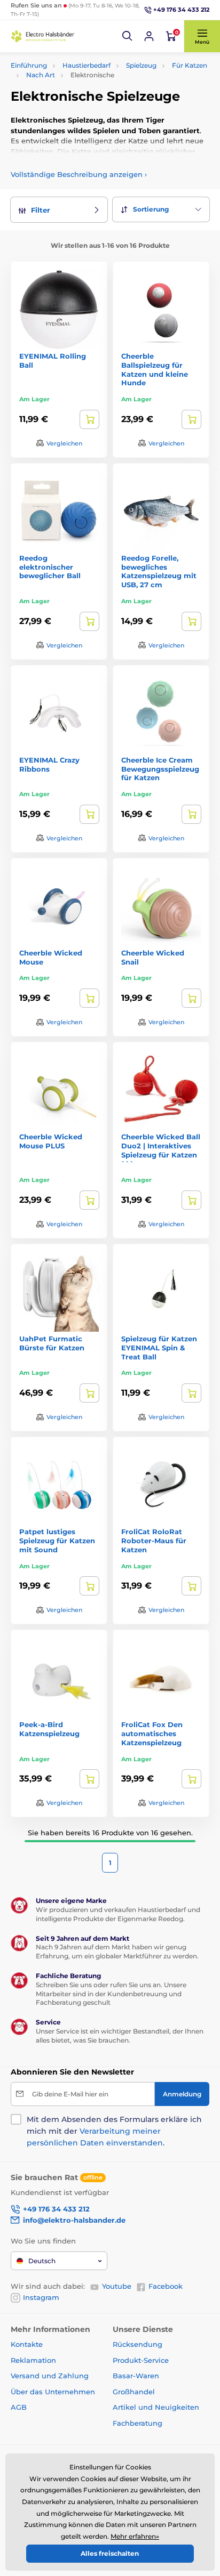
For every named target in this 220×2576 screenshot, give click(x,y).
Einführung (29, 65)
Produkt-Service (141, 2360)
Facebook (166, 2286)
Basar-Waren (136, 2376)
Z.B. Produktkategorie (75, 103)
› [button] (79, 174)
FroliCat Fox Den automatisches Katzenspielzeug (152, 1733)
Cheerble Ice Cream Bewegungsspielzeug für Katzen (160, 769)
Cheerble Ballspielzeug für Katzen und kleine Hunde (155, 370)
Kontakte (27, 2344)
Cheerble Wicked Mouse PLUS (51, 1141)
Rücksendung (137, 2344)
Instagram (41, 2297)
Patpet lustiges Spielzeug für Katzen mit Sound (57, 1541)
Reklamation (33, 2360)
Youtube (117, 2286)
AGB (19, 2407)
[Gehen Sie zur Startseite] (43, 36)
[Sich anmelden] (149, 36)
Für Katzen (190, 65)
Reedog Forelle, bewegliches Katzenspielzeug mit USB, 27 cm (159, 572)
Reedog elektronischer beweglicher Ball (50, 567)
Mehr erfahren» (135, 2536)
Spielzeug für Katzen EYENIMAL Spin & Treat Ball (159, 1348)
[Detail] (89, 419)
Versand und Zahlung (50, 2376)
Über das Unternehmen (53, 2392)
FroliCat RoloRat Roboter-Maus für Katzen (154, 1541)
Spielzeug (141, 65)
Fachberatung (137, 2423)
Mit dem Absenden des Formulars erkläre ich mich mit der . (114, 2131)
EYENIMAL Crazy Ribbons (49, 764)
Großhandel (134, 2392)
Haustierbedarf (87, 65)
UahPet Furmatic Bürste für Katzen (52, 1343)
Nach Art (41, 75)
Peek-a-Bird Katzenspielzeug (49, 1729)
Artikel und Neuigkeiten (156, 2407)
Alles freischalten (110, 2553)
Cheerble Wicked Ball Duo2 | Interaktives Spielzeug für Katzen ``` (161, 1150)
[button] (128, 36)
